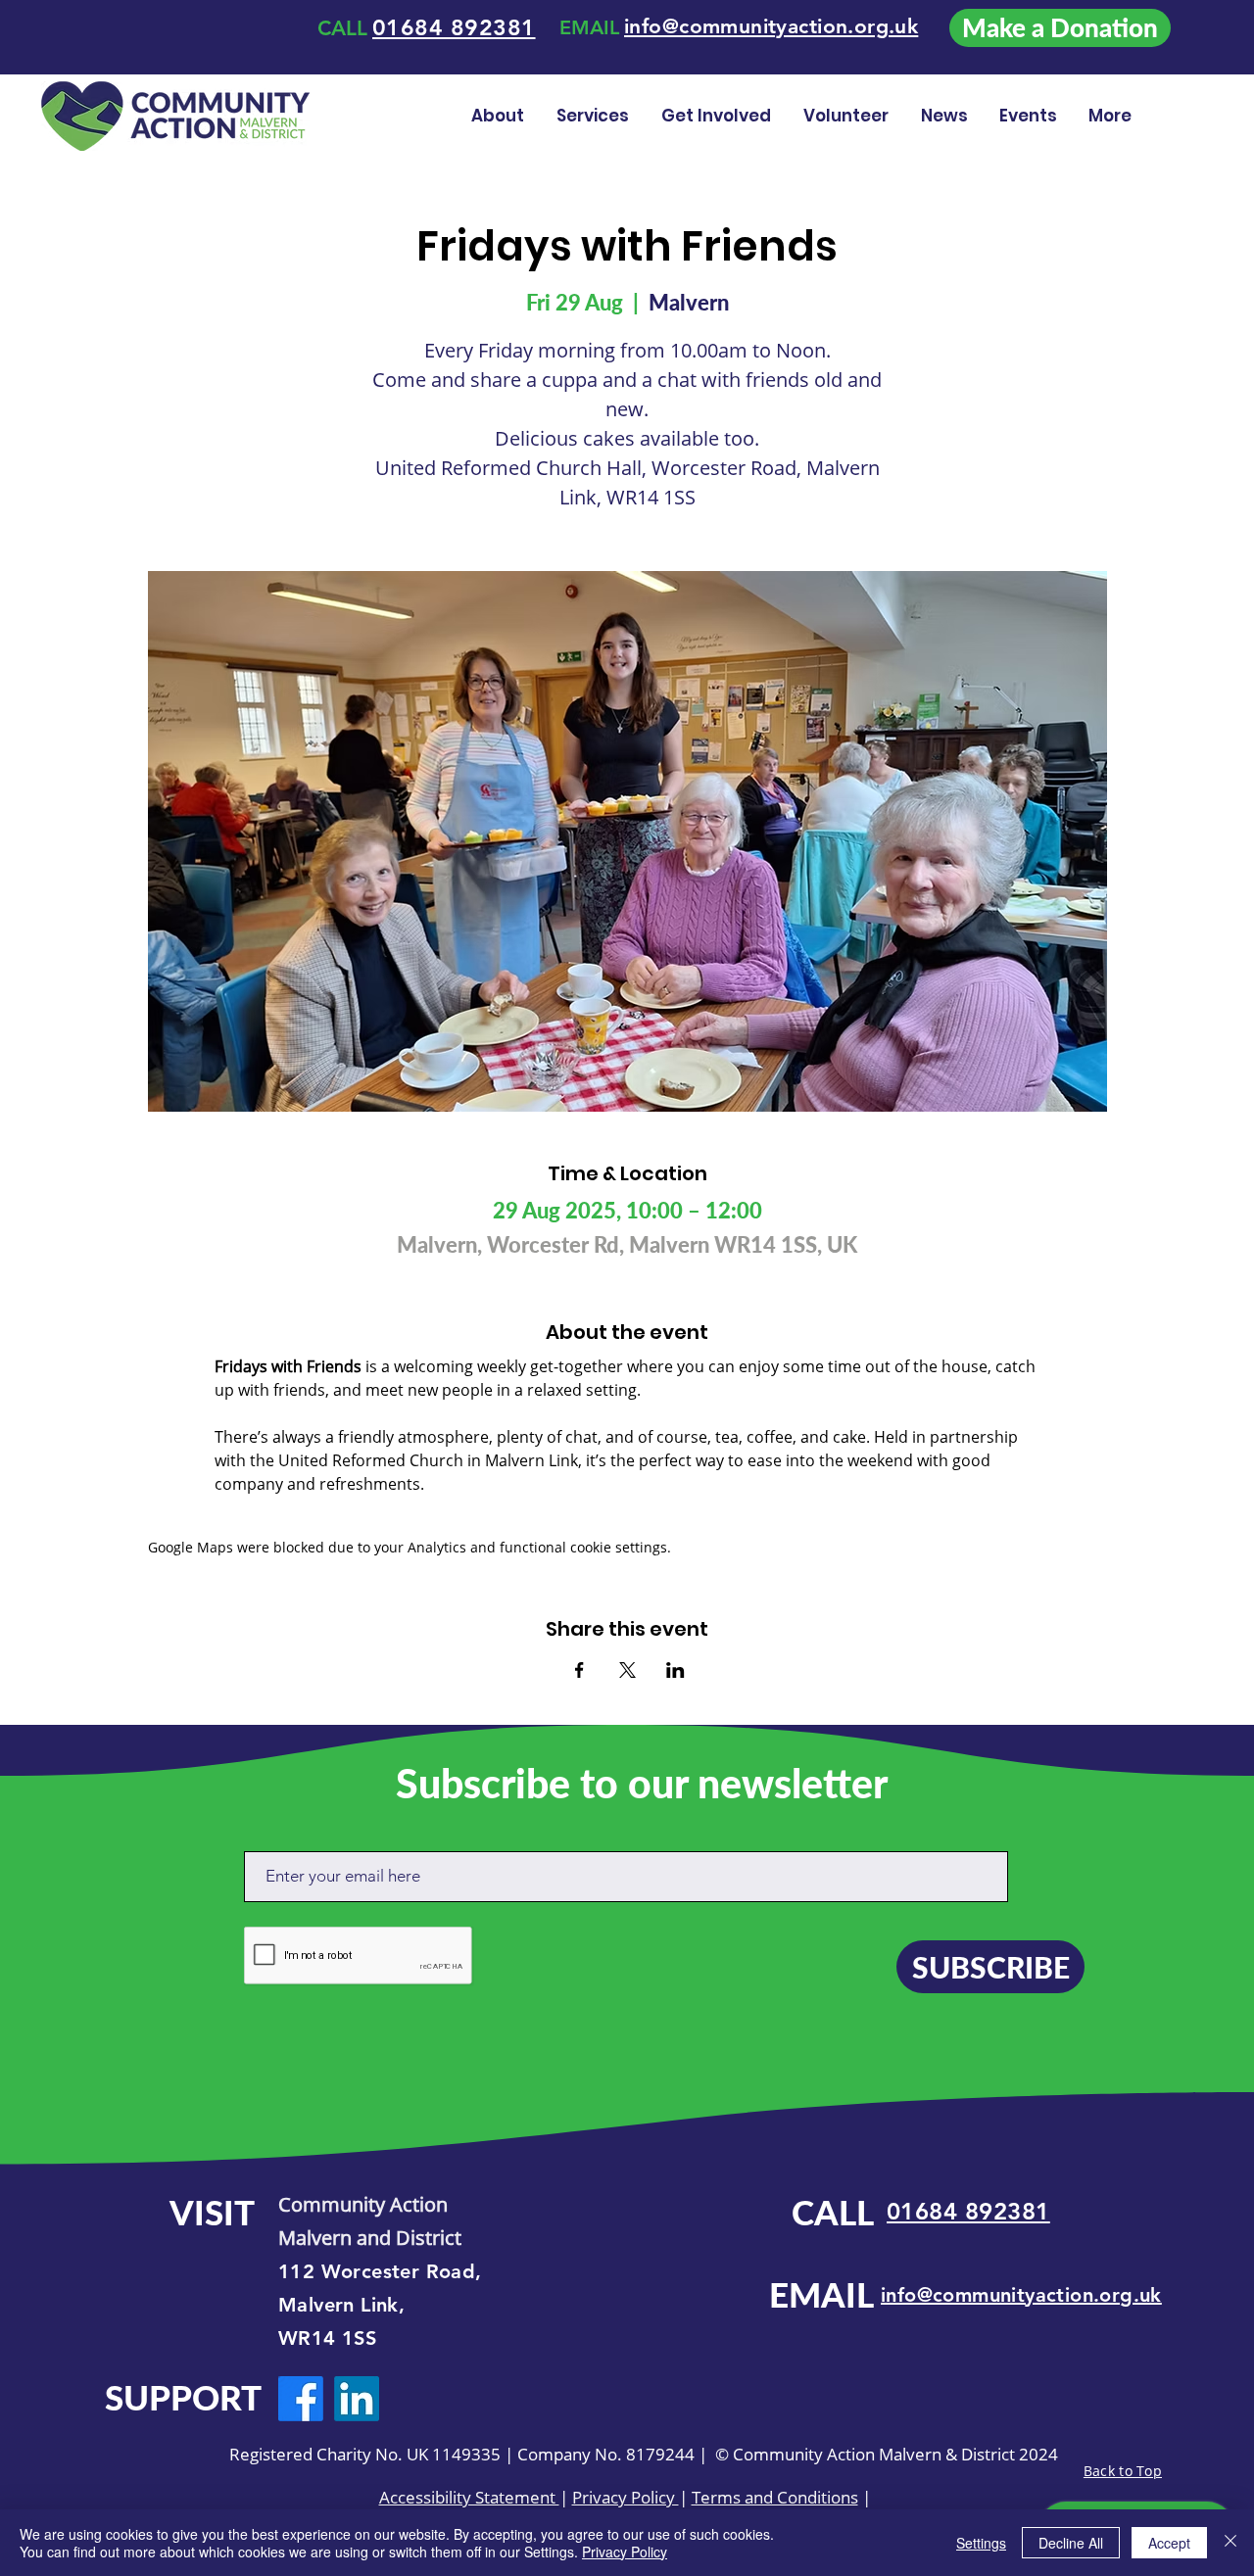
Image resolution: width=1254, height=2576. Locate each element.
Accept (1169, 2543)
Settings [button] (981, 2543)
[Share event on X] (627, 1670)
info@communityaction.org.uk (1021, 2295)
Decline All (1071, 2543)
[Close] (1230, 2543)
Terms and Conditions (775, 2497)
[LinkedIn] (357, 2399)
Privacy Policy (626, 2497)
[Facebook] (301, 2399)
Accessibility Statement (469, 2497)
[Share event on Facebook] (579, 1670)
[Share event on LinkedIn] (675, 1670)
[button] (847, 116)
